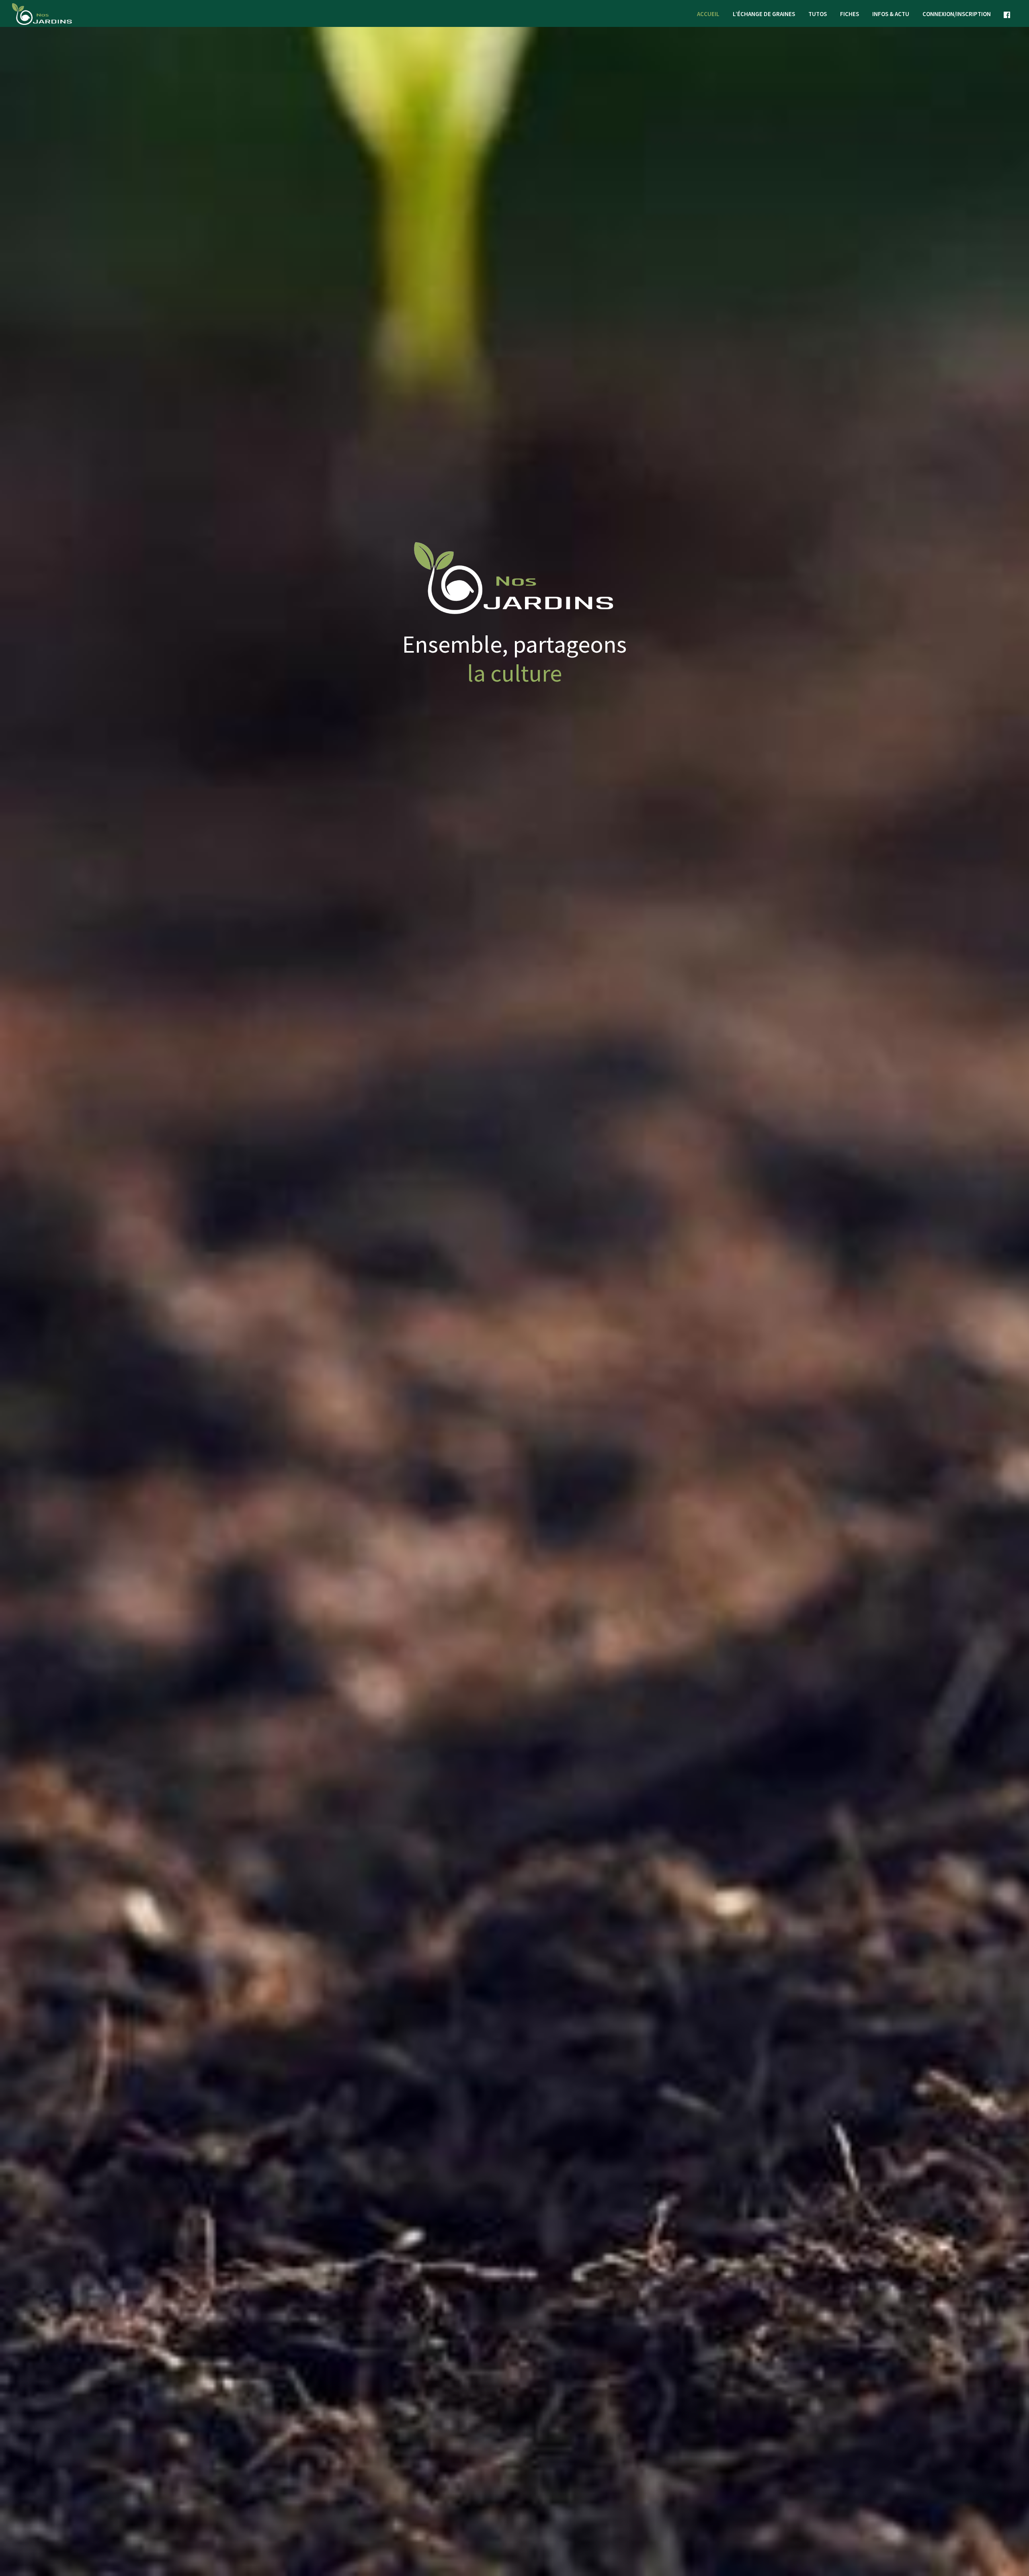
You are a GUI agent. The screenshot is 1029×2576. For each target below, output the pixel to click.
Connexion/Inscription (957, 14)
